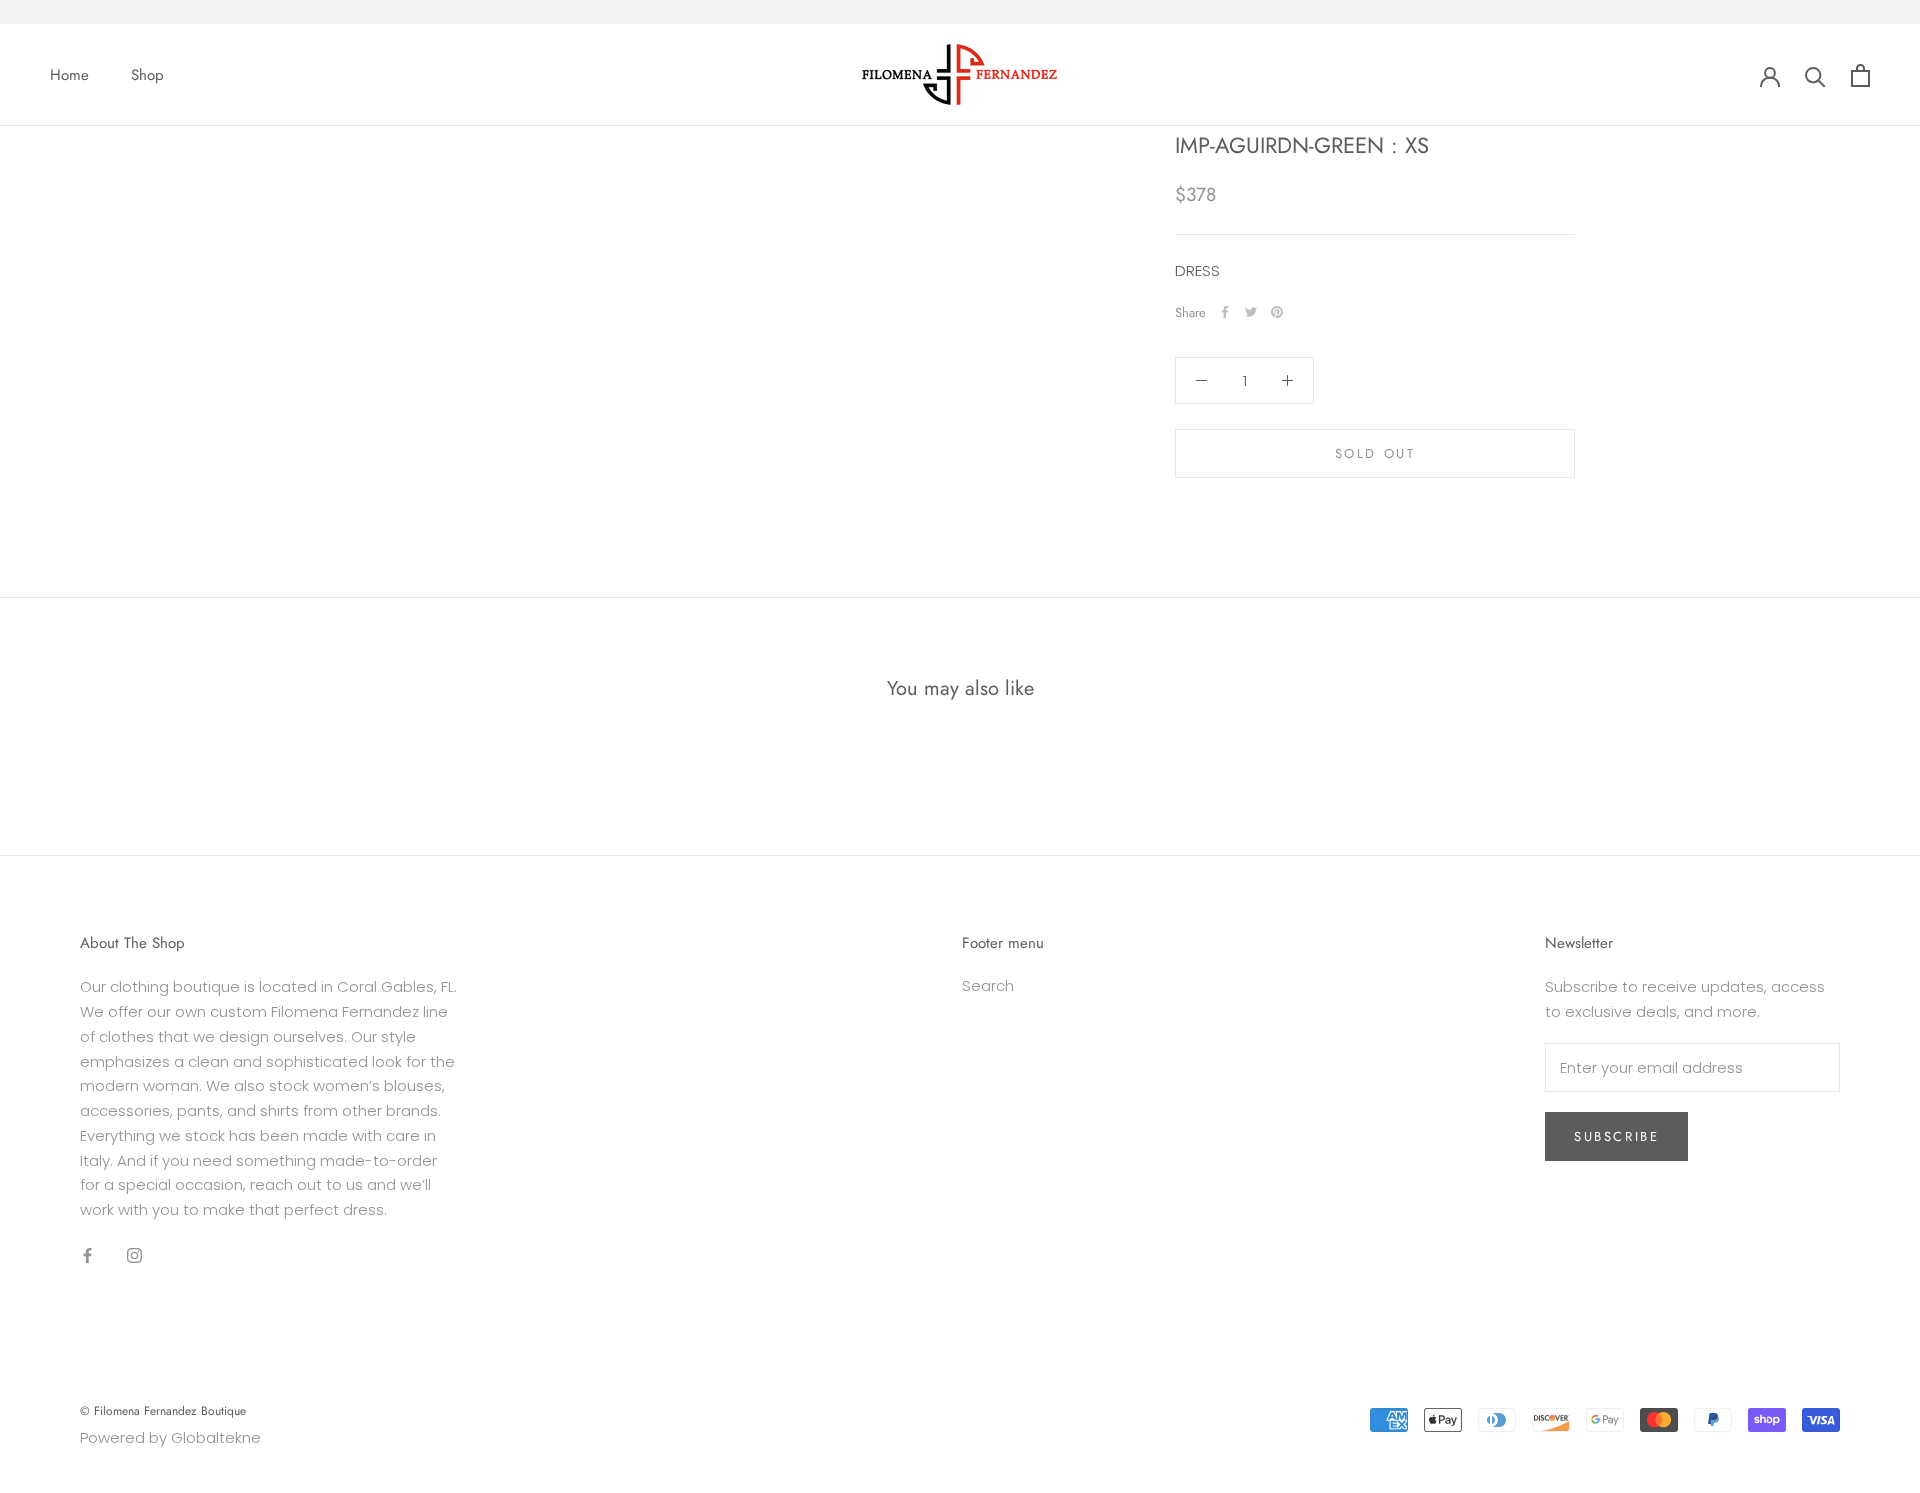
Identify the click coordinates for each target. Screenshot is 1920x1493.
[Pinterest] (1277, 312)
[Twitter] (1251, 312)
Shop (147, 75)
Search (988, 985)
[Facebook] (1225, 312)
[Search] (1815, 75)
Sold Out (1375, 453)
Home (69, 75)
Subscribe (1616, 1136)
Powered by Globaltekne (170, 1437)
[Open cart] (1860, 75)
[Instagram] (134, 1255)
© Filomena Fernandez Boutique (163, 1411)
